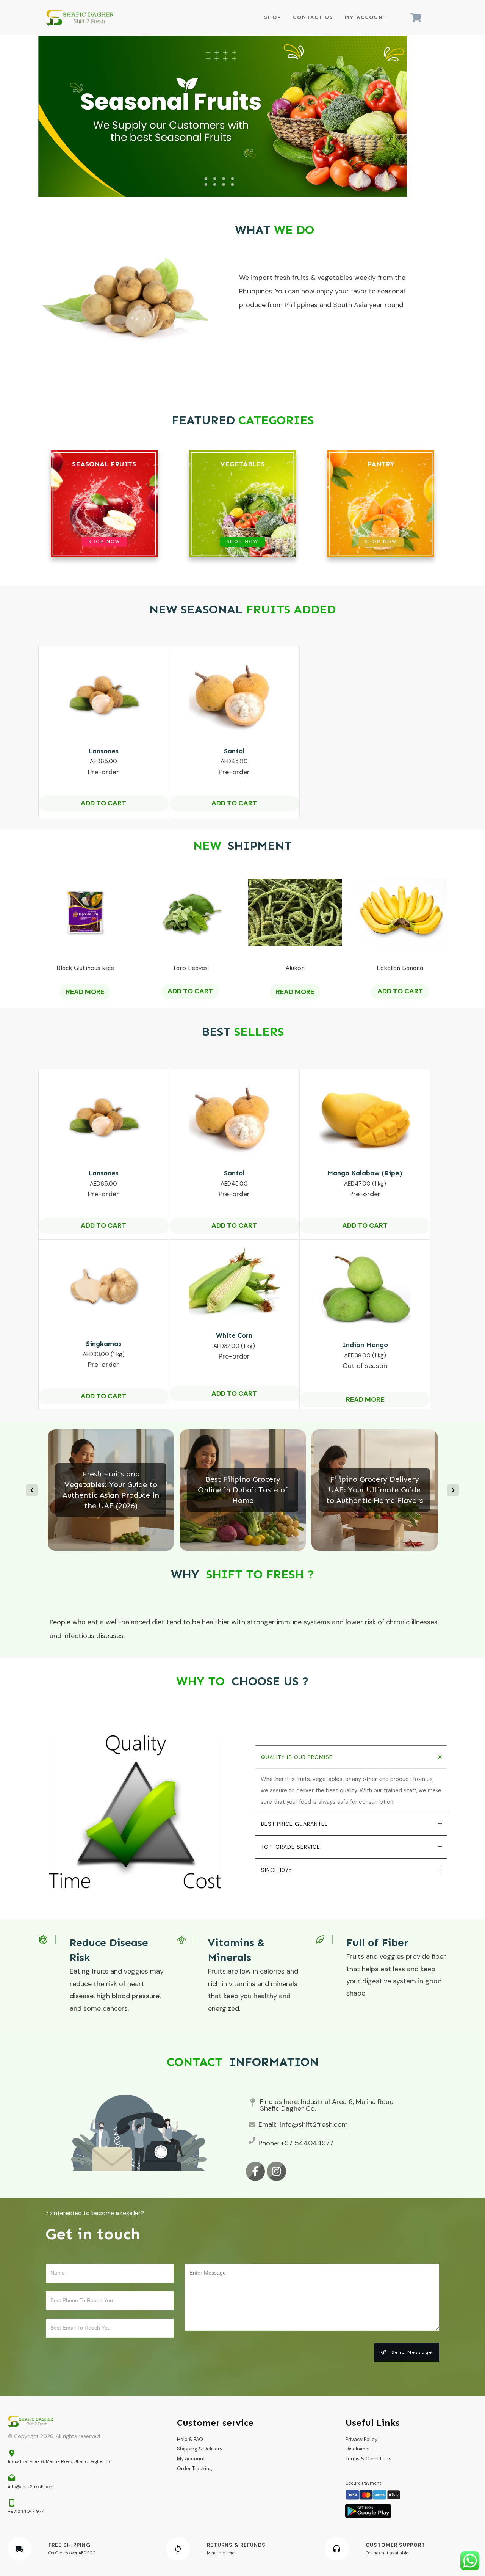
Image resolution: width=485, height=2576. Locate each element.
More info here (221, 2553)
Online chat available (387, 2553)
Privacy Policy (361, 2439)
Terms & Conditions (368, 2459)
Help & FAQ (190, 2439)
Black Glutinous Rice (85, 968)
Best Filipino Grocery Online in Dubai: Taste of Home (243, 1490)
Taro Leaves (190, 968)
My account (191, 2459)
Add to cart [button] (103, 803)
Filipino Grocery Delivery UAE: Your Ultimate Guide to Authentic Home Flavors (375, 1490)
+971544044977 (307, 2143)
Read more (85, 992)
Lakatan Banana (400, 968)
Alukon (295, 968)
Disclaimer (358, 2449)
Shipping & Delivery (200, 2449)
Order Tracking (195, 2469)
